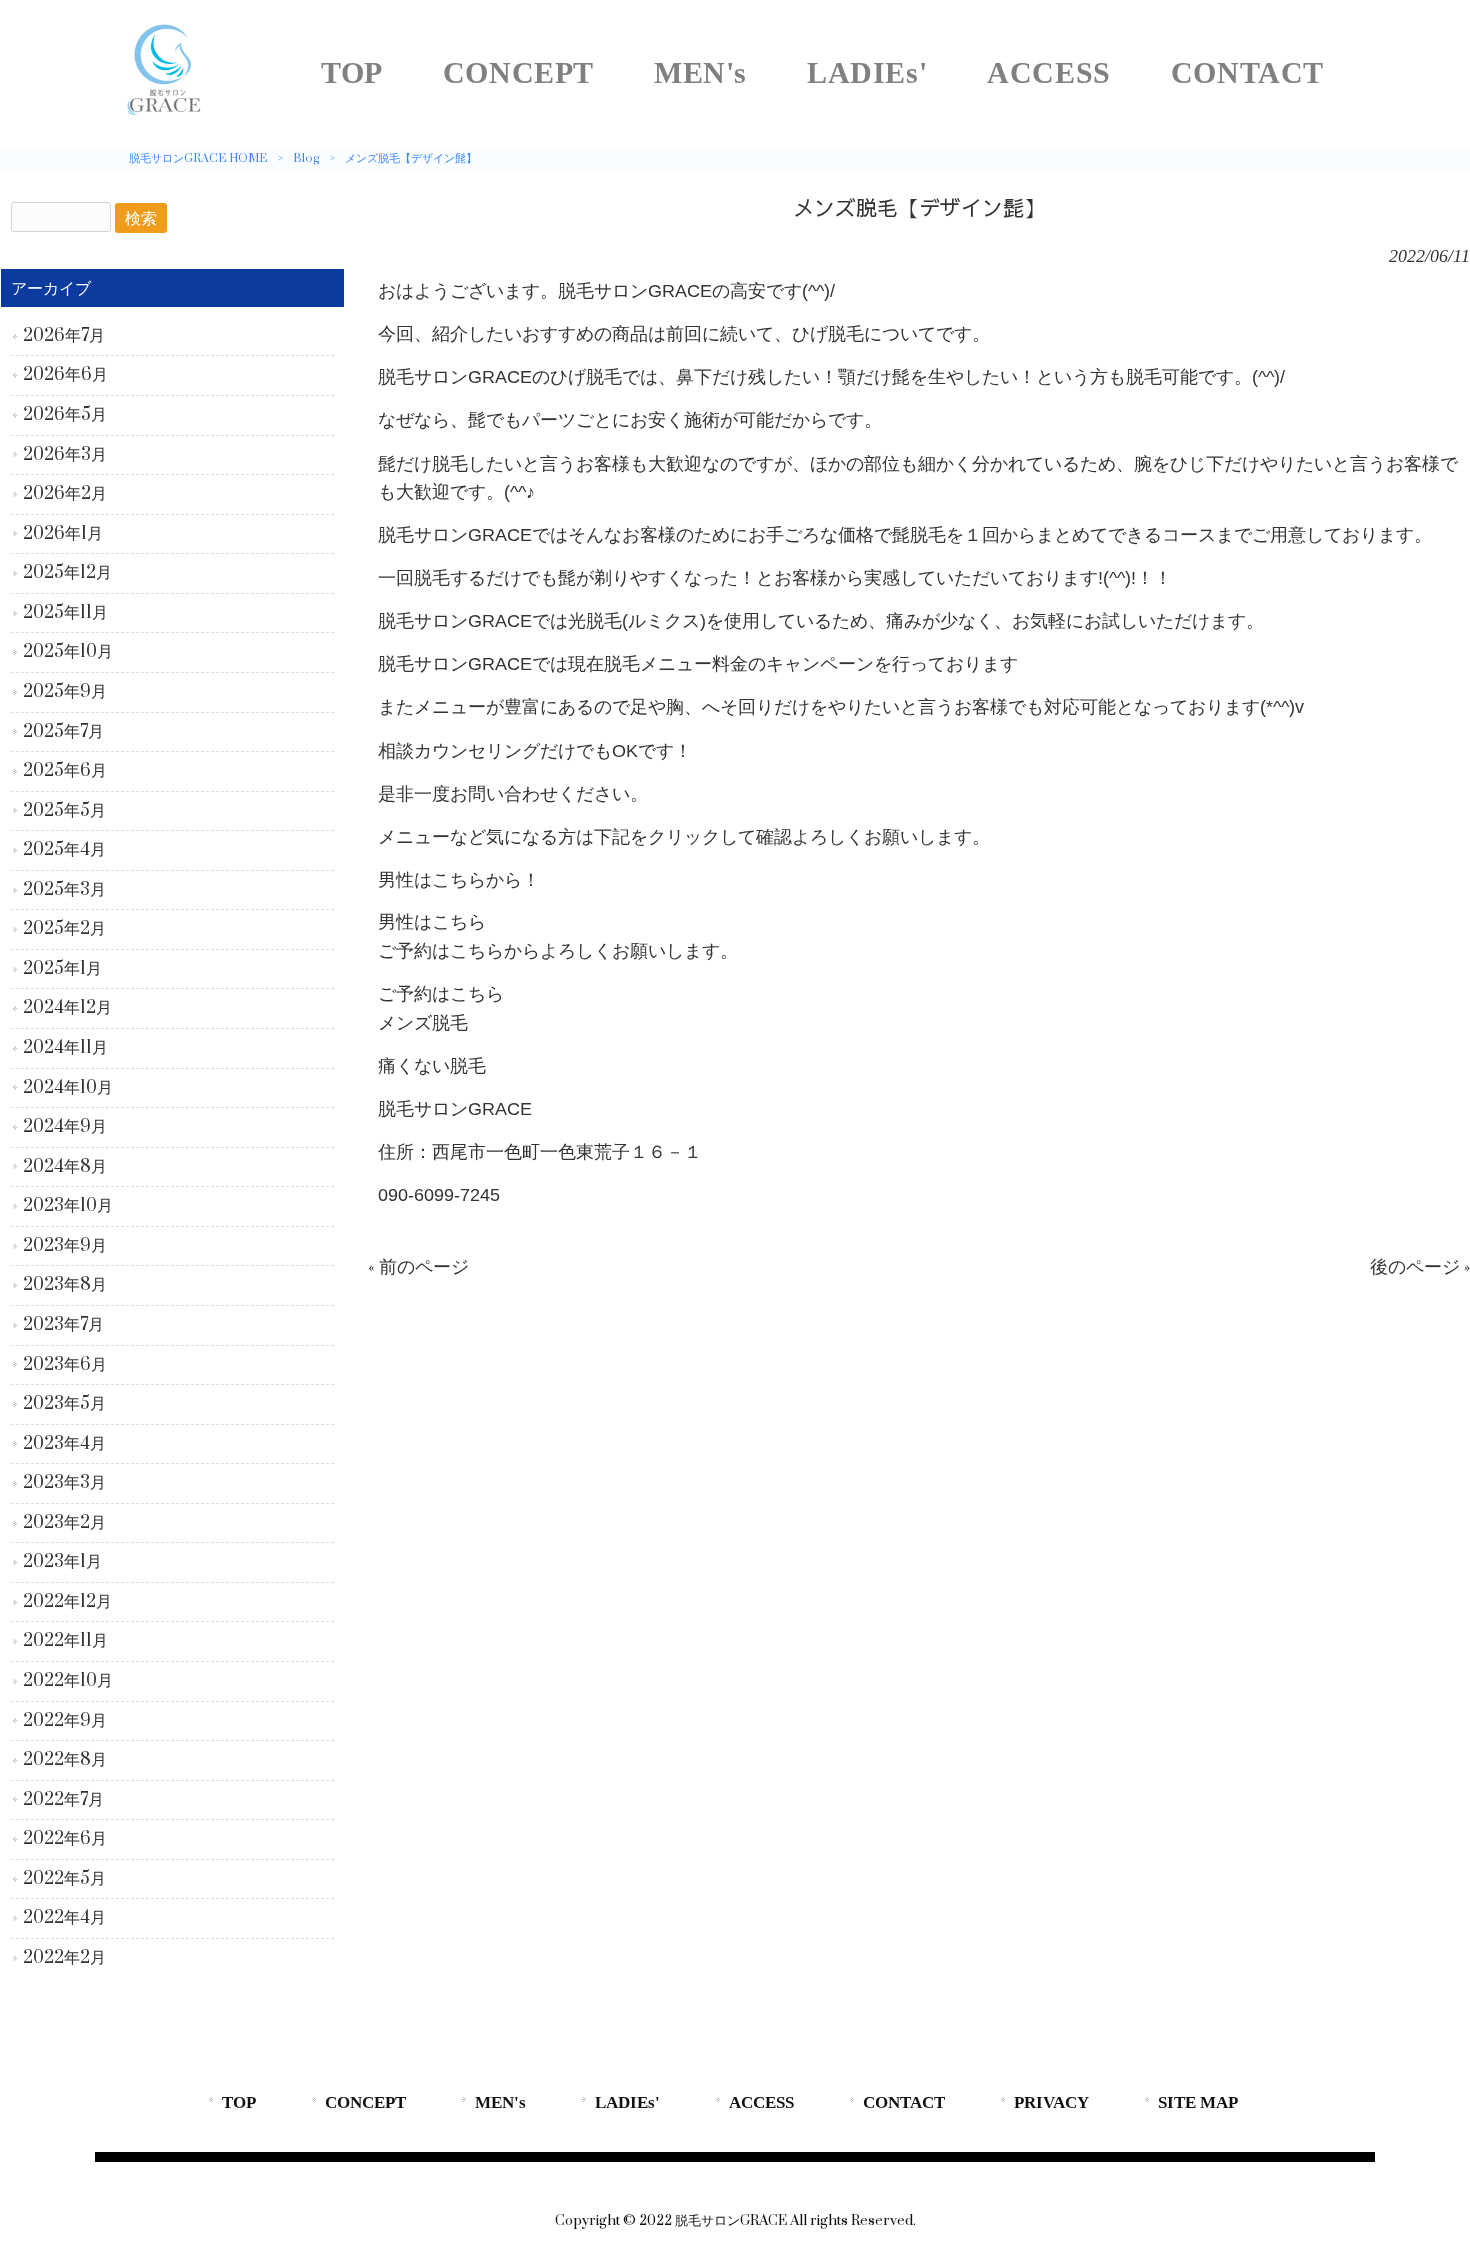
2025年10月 (68, 652)
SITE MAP (1198, 2102)
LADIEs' (627, 2102)
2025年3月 (64, 890)
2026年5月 (65, 415)
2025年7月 (63, 732)
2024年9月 (65, 1127)
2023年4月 (64, 1444)
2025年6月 (65, 771)
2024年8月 (65, 1167)
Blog (306, 158)
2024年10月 (68, 1088)
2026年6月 (65, 375)
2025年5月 (64, 811)
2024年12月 (67, 1008)
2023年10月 (68, 1206)
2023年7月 (63, 1325)
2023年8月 (65, 1285)
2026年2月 (65, 494)
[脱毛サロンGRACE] (165, 114)
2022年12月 (67, 1602)
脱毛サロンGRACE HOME (198, 158)
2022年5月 (64, 1879)
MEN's (500, 2102)
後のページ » (1420, 1267)
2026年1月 (63, 534)
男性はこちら (432, 922)
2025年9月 (65, 692)
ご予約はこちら (441, 994)
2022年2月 (64, 1958)
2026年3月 (65, 455)
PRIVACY (1051, 2102)
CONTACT (904, 2102)
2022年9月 (65, 1721)
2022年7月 (63, 1800)
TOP (239, 2102)
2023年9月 (65, 1246)
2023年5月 (64, 1404)
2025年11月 (65, 613)
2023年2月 (64, 1523)
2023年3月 (64, 1483)
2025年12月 (67, 573)
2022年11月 (65, 1641)
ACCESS (761, 2102)
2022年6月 (65, 1839)
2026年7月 (64, 336)
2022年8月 (65, 1760)
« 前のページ (418, 1267)
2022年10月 (68, 1681)
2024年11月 (65, 1048)
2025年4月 (64, 850)
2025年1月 (62, 969)
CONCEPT (365, 2102)
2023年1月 (62, 1562)
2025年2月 (64, 929)
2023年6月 (65, 1365)
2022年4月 (64, 1918)
